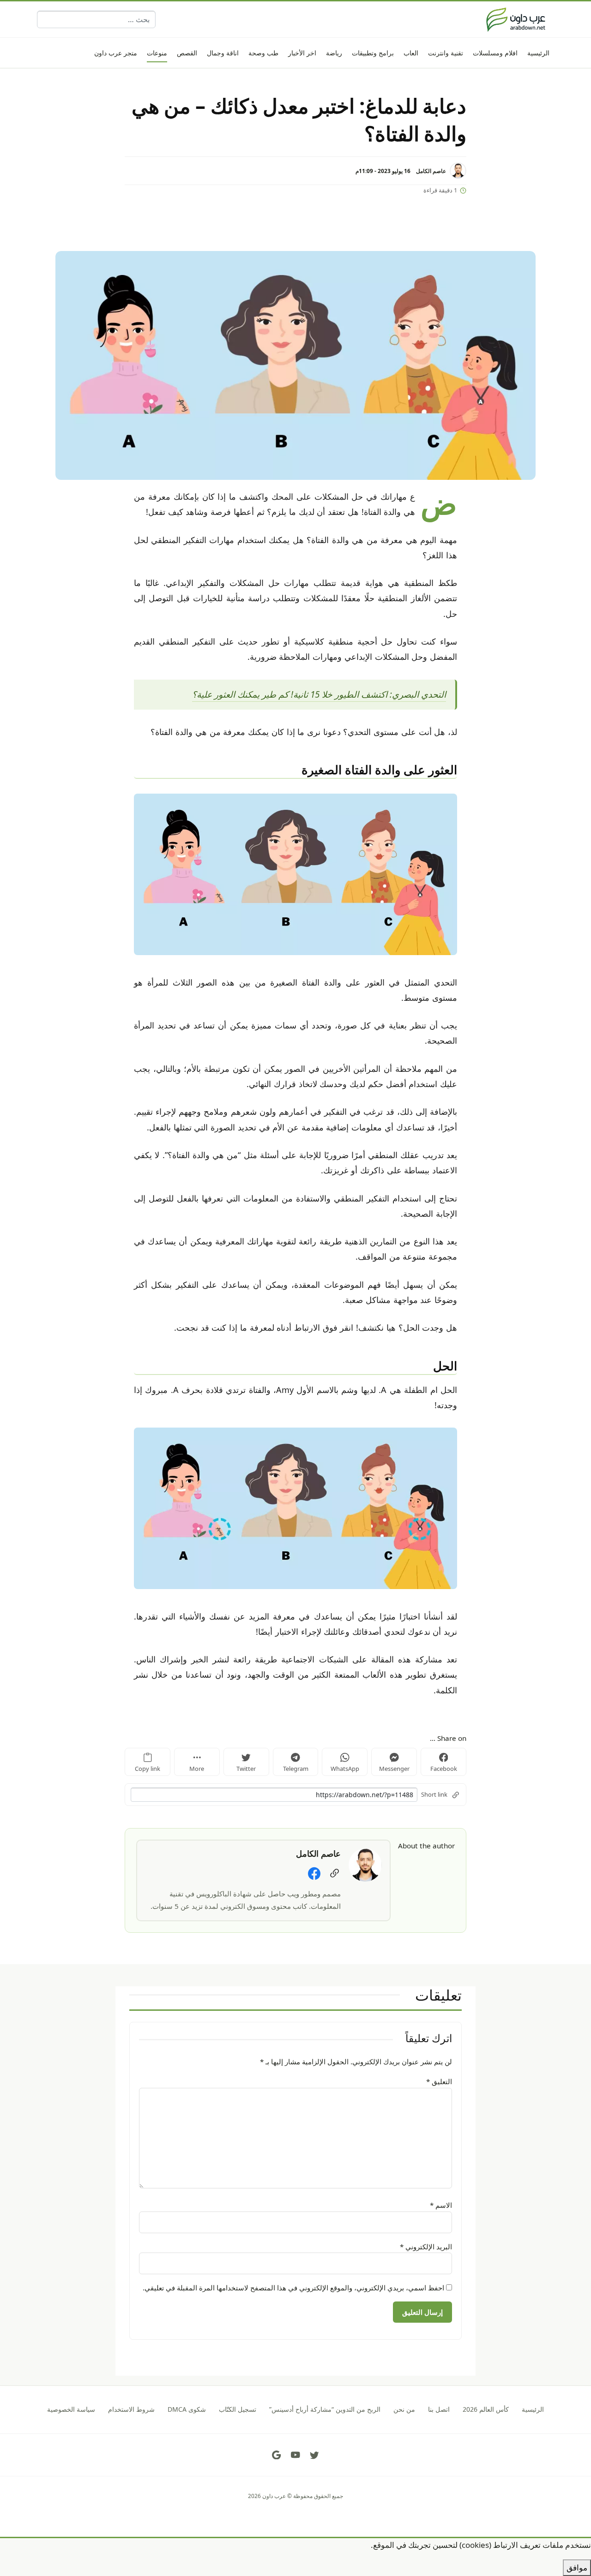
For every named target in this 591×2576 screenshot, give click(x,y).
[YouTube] (295, 2455)
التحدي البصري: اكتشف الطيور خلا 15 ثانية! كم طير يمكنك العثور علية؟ (319, 694)
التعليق (439, 2081)
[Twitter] (314, 2455)
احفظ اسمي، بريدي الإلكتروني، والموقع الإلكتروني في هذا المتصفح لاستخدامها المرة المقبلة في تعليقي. (293, 2288)
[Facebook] (314, 1873)
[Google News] (277, 2455)
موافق (577, 2567)
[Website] (335, 1873)
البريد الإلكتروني (426, 2247)
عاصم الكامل (431, 171)
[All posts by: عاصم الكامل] (365, 1864)
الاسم (441, 2205)
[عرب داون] (516, 19)
